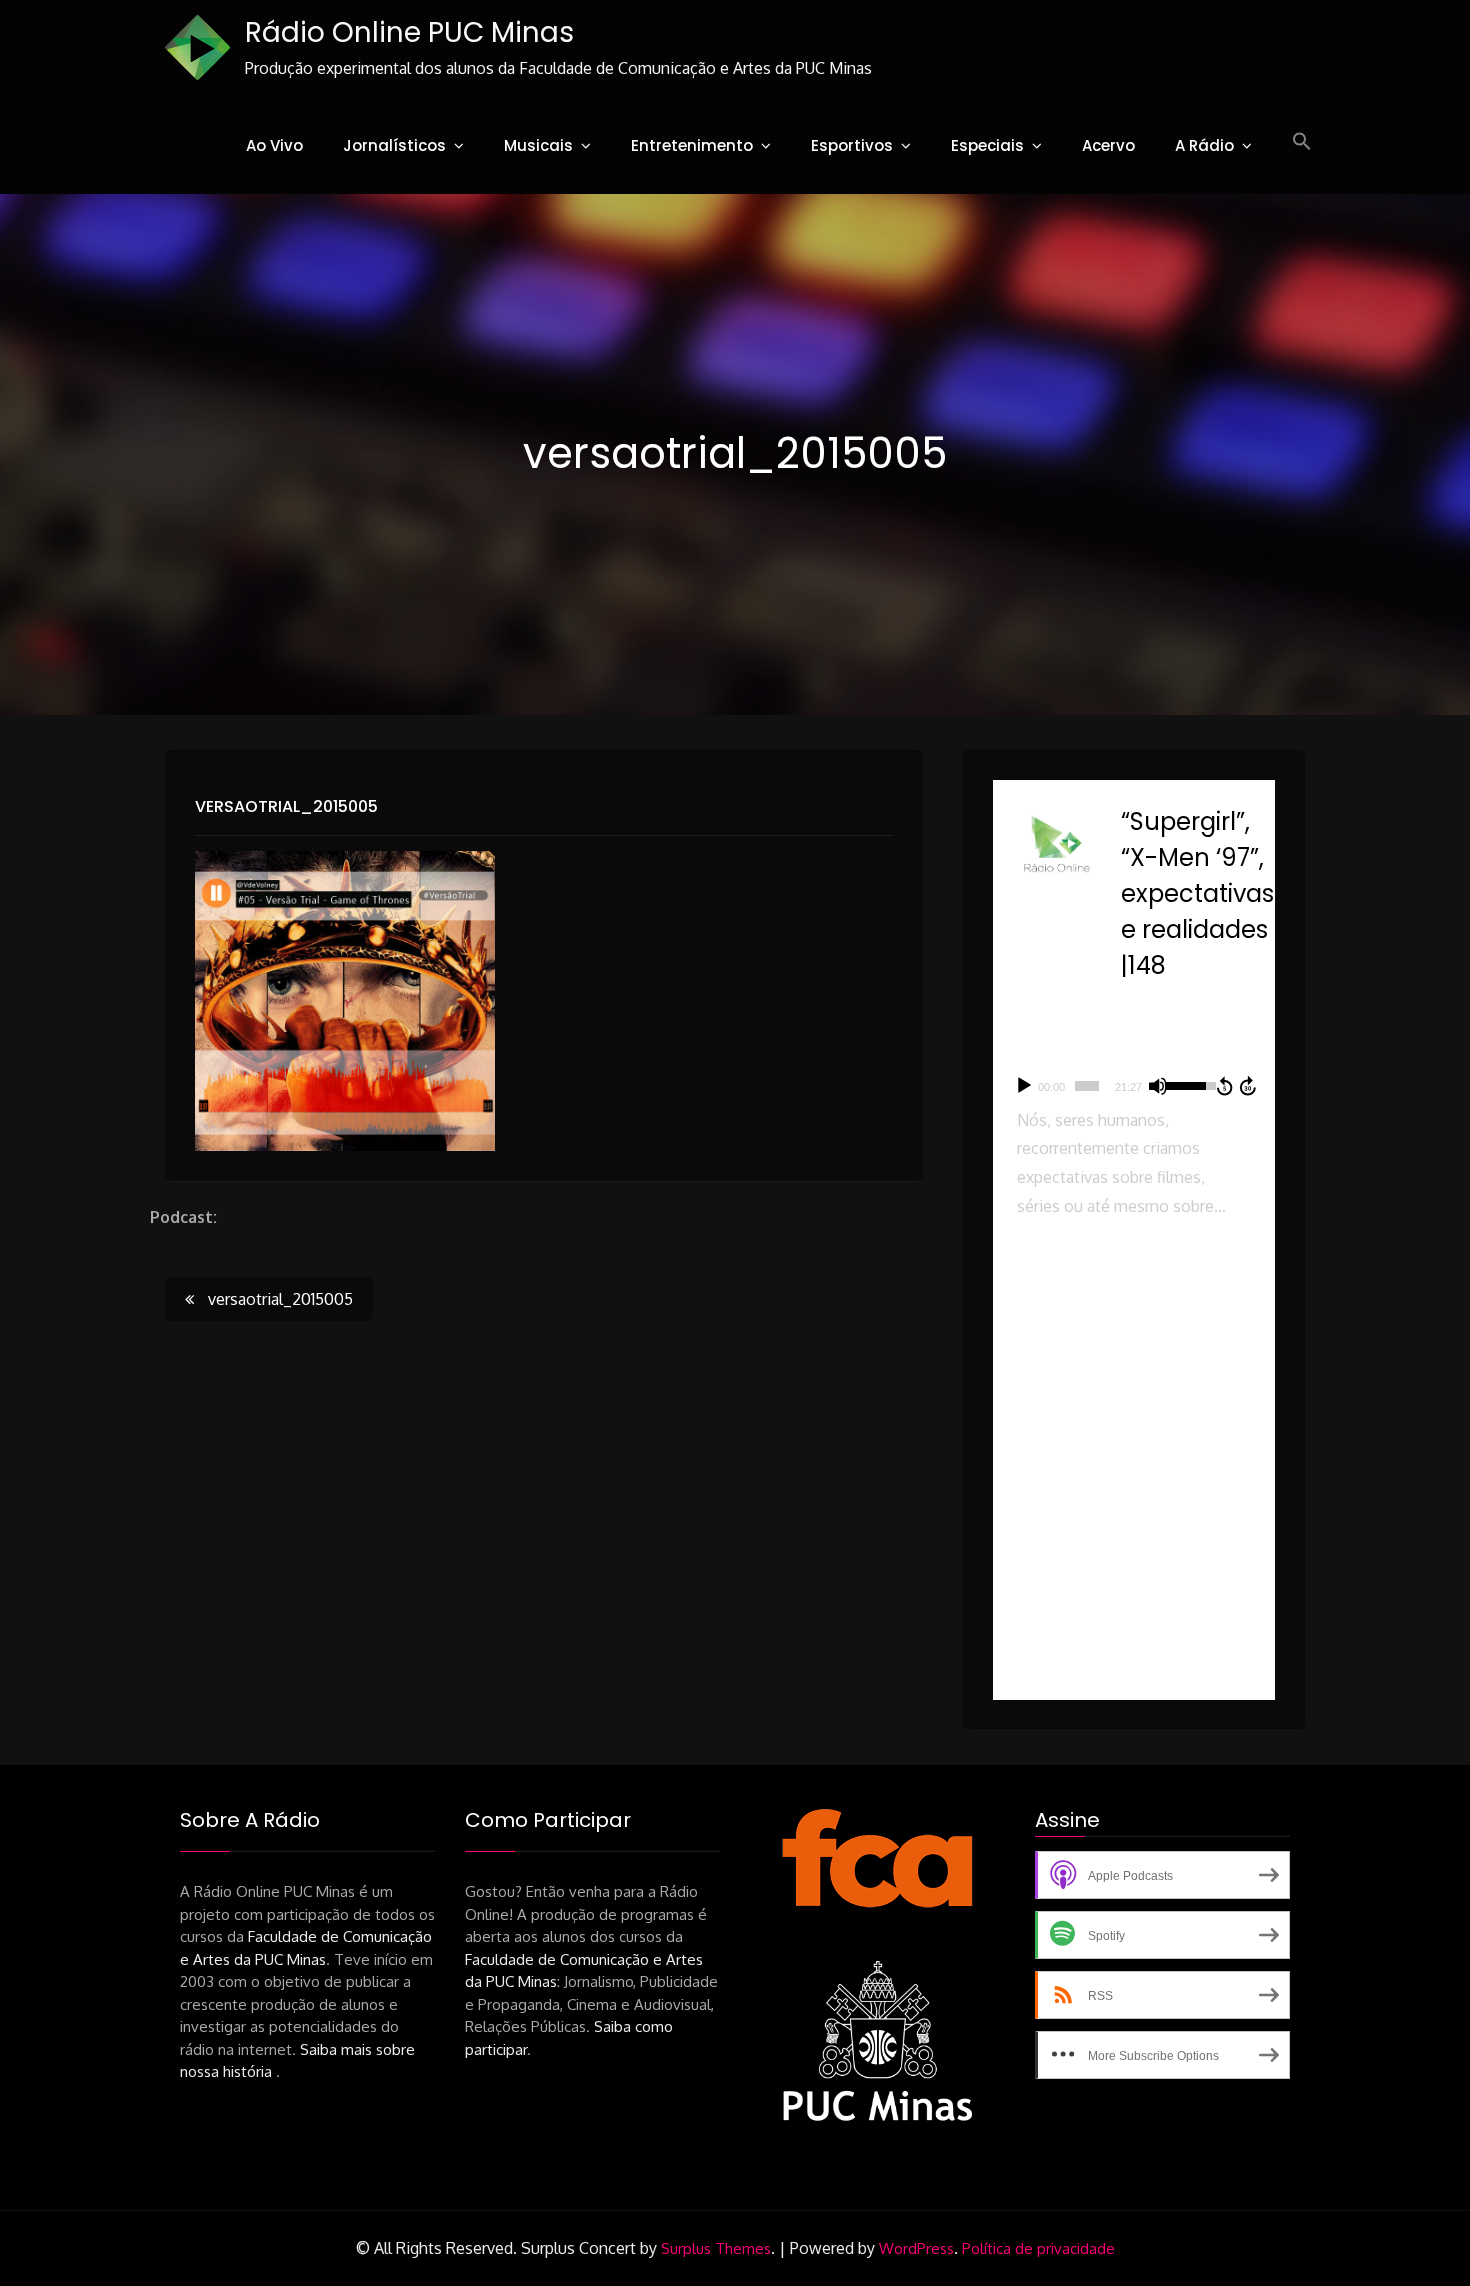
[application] (1134, 1086)
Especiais (987, 145)
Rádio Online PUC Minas (409, 32)
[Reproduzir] (1024, 1086)
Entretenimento (692, 145)
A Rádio (1204, 145)
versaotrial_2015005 (286, 806)
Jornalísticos (394, 145)
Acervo (1108, 145)
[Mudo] (1158, 1086)
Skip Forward (1249, 1086)
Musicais (538, 145)
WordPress (916, 2248)
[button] (1302, 142)
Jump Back (1224, 1086)
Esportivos (852, 145)
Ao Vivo (274, 145)
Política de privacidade (1038, 2248)
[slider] (1087, 1086)
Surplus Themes (716, 2248)
